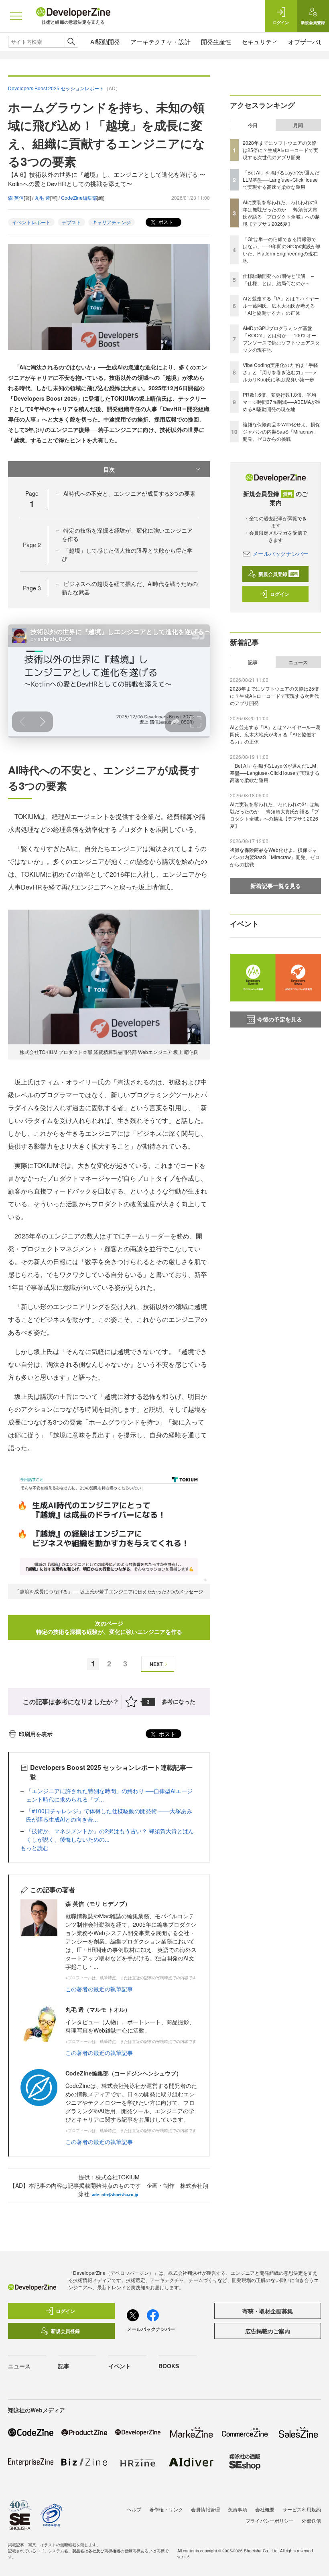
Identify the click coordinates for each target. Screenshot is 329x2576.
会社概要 (265, 2509)
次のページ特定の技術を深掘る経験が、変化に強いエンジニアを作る (109, 1627)
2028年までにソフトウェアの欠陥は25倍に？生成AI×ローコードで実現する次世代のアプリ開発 (280, 150)
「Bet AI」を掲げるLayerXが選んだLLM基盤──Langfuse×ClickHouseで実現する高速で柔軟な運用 (281, 179)
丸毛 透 (42, 198)
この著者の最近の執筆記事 (99, 1989)
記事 (253, 662)
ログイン (280, 594)
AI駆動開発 (105, 42)
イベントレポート (31, 222)
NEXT (156, 1664)
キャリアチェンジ (112, 222)
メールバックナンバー (280, 553)
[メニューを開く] (16, 16)
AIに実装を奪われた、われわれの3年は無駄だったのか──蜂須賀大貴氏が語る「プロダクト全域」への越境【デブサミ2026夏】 (281, 213)
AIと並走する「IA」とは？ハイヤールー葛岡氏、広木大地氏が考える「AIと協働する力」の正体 (281, 305)
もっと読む (35, 1848)
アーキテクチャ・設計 (160, 42)
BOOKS (169, 2366)
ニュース (298, 662)
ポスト (165, 222)
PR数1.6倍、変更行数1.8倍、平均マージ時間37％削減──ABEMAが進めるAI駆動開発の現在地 (282, 402)
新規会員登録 (278, 574)
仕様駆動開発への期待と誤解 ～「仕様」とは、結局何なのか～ (279, 279)
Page (32, 545)
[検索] (71, 42)
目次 (109, 469)
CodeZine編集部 (79, 198)
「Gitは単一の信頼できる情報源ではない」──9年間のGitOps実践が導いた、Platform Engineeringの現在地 (282, 250)
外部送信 (311, 2520)
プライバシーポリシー (270, 2520)
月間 (298, 125)
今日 (253, 125)
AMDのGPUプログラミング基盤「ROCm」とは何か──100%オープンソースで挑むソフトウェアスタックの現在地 (281, 339)
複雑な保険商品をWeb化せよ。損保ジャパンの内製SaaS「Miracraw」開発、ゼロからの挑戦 (281, 431)
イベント (120, 2366)
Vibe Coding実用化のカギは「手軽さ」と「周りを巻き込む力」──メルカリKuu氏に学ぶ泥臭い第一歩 (280, 372)
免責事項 (238, 2509)
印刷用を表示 (36, 1734)
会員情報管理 (205, 2509)
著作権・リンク (166, 2509)
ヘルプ (134, 2509)
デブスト (71, 222)
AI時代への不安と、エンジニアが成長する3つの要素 (129, 493)
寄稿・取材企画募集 (268, 2311)
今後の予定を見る (280, 1019)
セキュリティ (260, 42)
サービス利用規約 (302, 2509)
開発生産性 (216, 42)
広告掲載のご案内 (268, 2331)
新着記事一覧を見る (276, 886)
